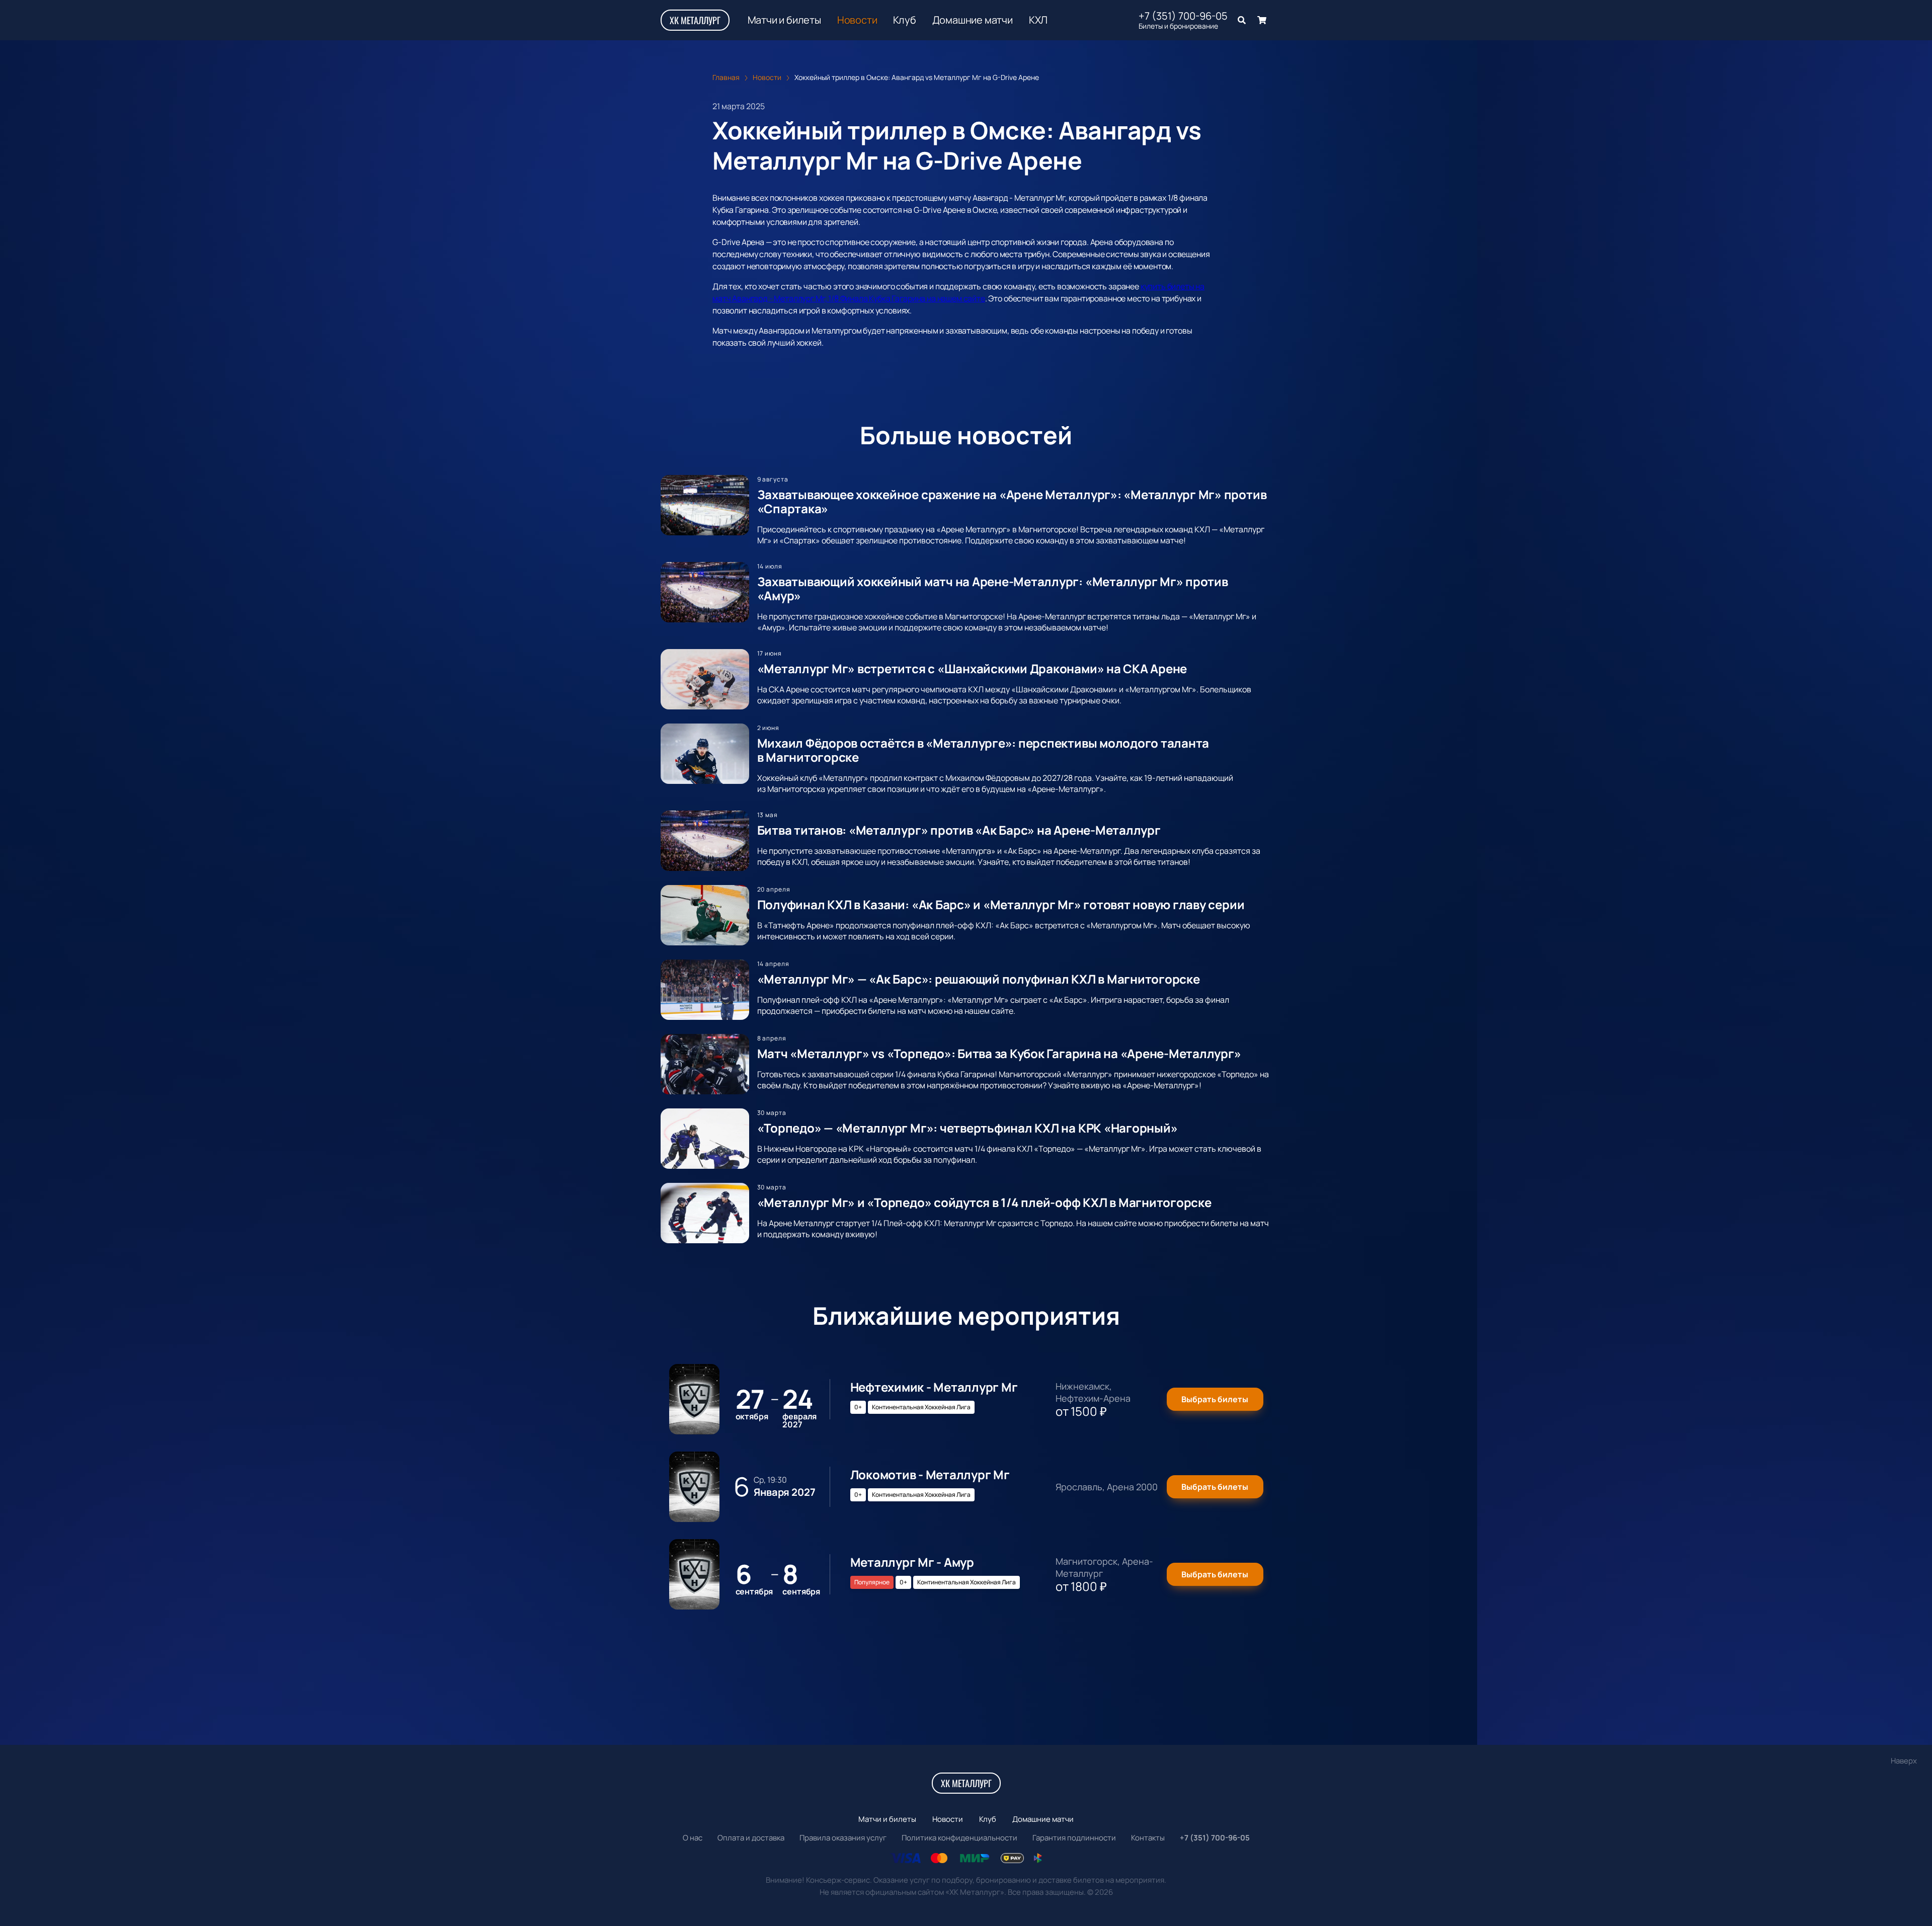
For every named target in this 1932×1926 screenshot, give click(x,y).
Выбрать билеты (1215, 1399)
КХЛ (1038, 20)
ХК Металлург (695, 20)
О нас (693, 1838)
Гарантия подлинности (1074, 1838)
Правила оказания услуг (843, 1838)
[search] (1242, 20)
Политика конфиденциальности (959, 1838)
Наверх (1904, 1761)
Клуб (904, 20)
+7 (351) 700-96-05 (1183, 16)
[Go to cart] (1262, 20)
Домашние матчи (973, 20)
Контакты (1148, 1838)
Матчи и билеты (784, 20)
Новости (857, 20)
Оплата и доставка (751, 1838)
